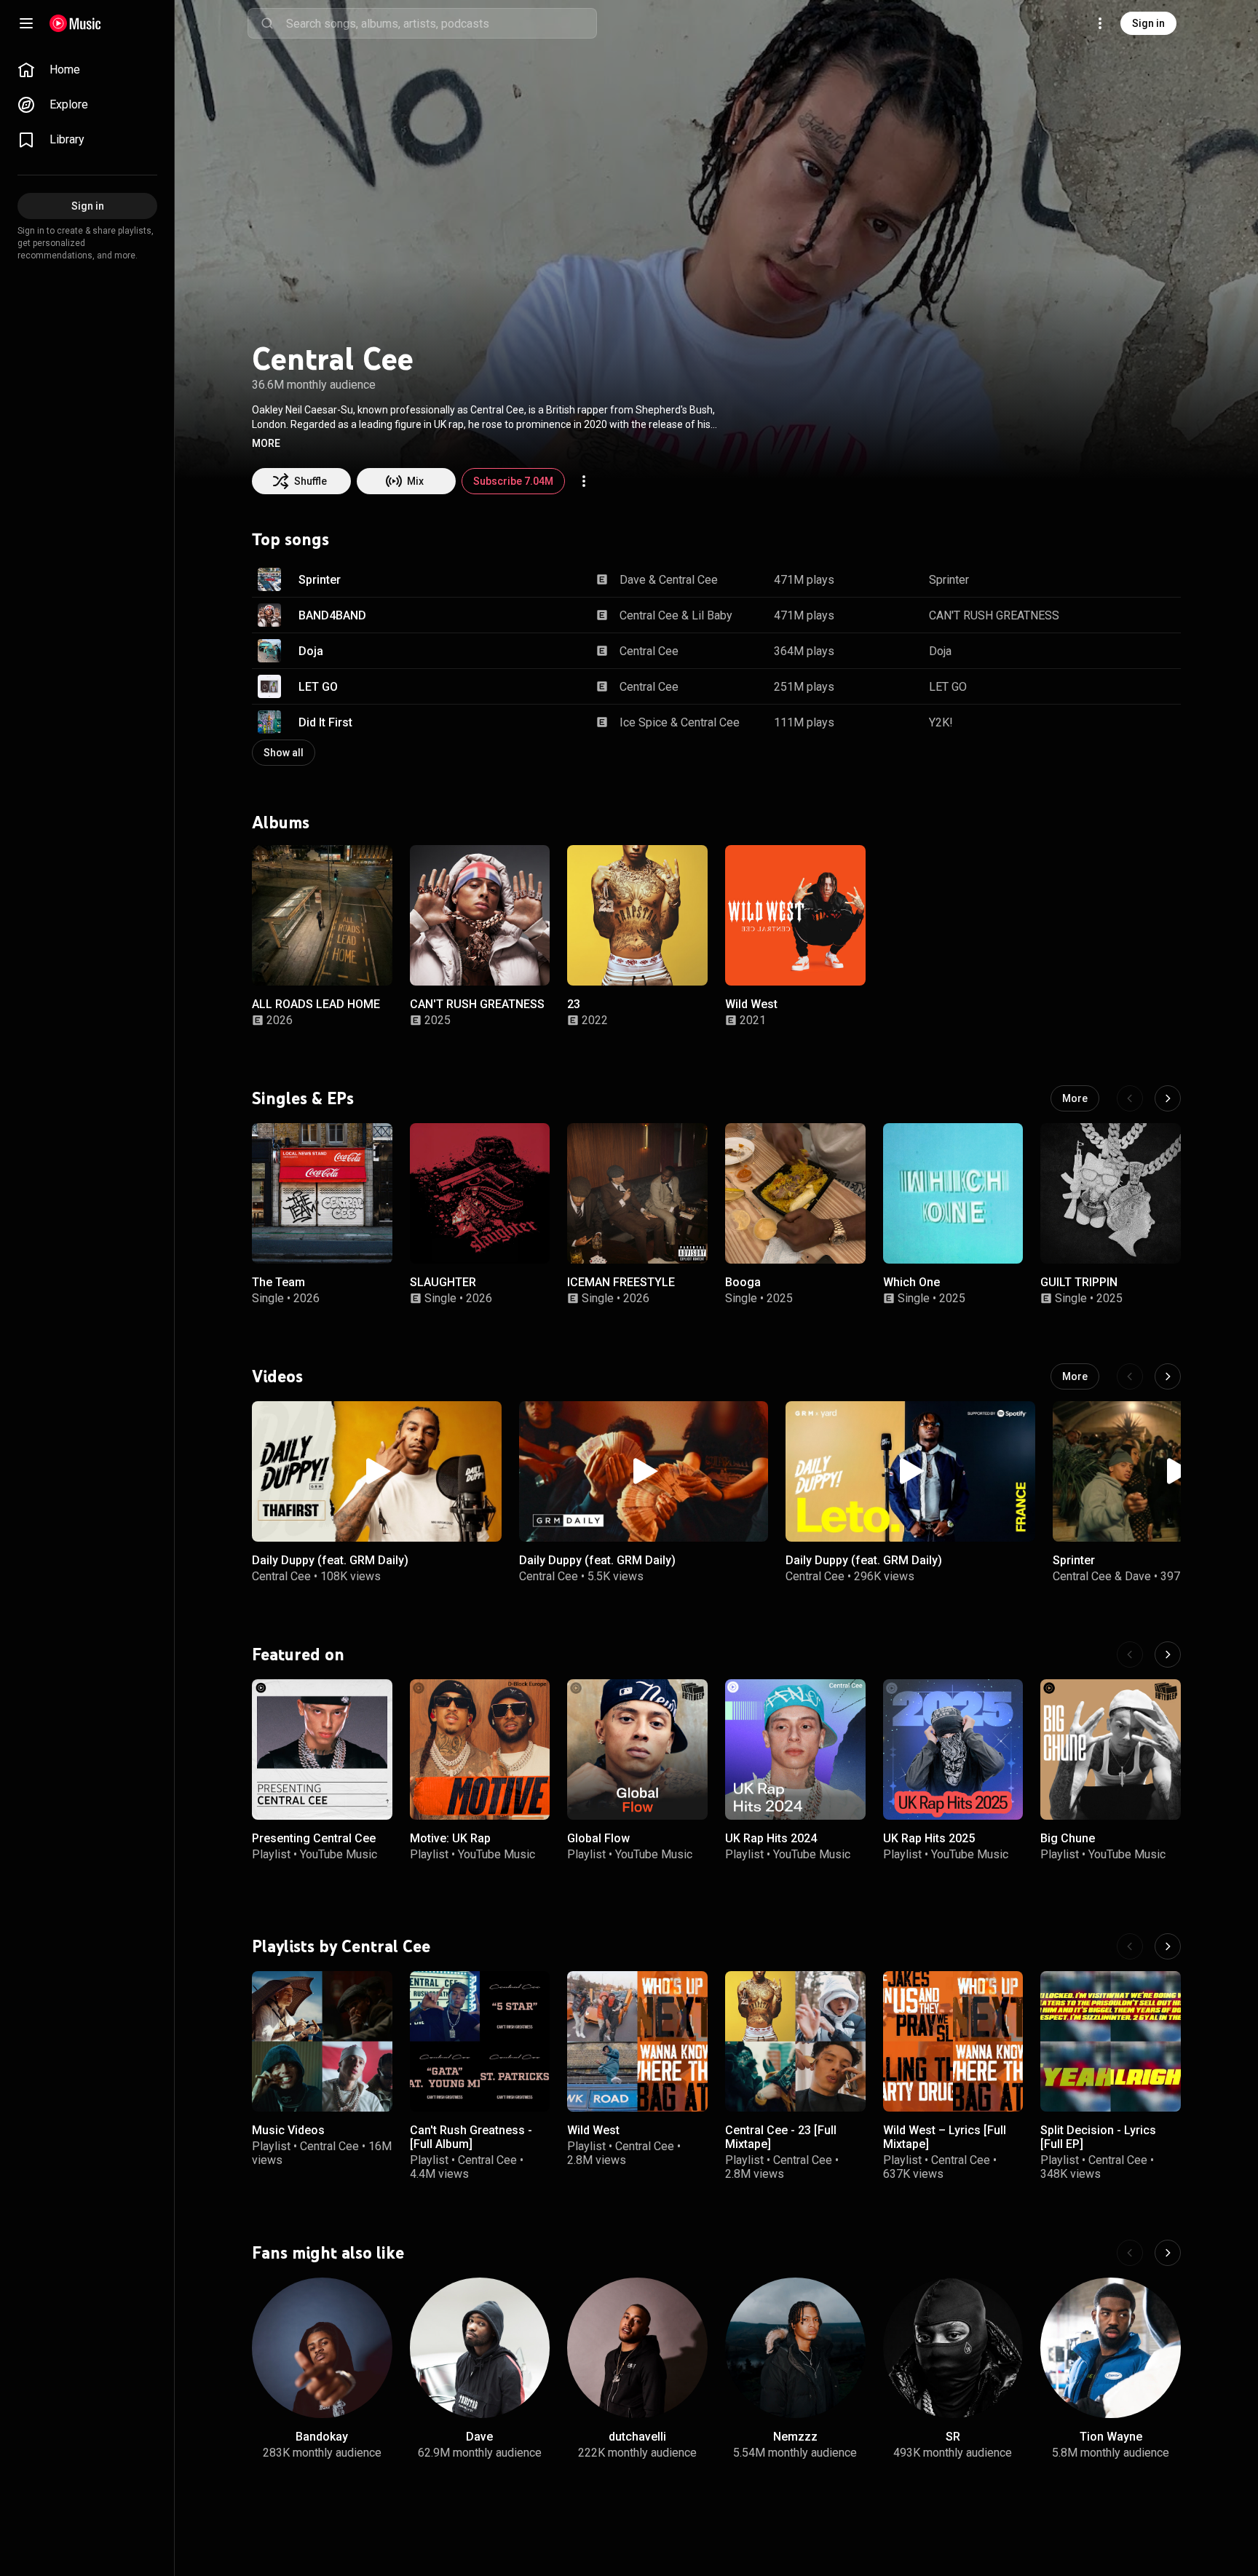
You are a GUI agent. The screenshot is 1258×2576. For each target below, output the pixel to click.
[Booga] (795, 1193)
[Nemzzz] (795, 2348)
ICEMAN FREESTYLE (621, 1282)
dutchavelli (637, 2436)
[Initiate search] (267, 23)
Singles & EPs (303, 1098)
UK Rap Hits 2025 (929, 1838)
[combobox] (441, 23)
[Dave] (480, 2348)
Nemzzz (795, 2436)
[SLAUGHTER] (480, 1193)
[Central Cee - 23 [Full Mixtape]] (795, 2041)
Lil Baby (712, 615)
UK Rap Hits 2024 (771, 1838)
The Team (278, 1282)
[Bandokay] (322, 2348)
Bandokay (322, 2436)
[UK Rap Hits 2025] (953, 1749)
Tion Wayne (1111, 2436)
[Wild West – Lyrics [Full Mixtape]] (953, 2041)
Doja (311, 651)
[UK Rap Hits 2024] (795, 1749)
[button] (266, 443)
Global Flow (598, 1838)
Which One (911, 1282)
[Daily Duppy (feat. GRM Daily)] (377, 1471)
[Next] (1168, 1098)
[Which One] (953, 1193)
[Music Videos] (322, 2041)
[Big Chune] (1111, 1749)
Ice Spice (644, 722)
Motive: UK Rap (450, 1838)
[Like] (1096, 579)
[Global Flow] (637, 1749)
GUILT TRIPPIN (1079, 1282)
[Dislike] (1124, 579)
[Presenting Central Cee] (322, 1749)
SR (953, 2436)
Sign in (1148, 23)
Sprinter (320, 580)
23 (574, 1004)
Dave (633, 580)
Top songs (290, 539)
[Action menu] (584, 481)
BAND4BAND (332, 615)
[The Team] (322, 1193)
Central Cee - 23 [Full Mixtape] (781, 2137)
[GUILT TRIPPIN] (1111, 1193)
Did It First (325, 722)
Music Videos (288, 2130)
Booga (743, 1282)
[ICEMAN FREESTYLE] (637, 1193)
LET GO (318, 687)
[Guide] (26, 23)
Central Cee (688, 580)
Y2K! (941, 722)
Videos (277, 1376)
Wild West (751, 1004)
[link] (87, 70)
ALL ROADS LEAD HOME (316, 1004)
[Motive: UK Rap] (480, 1749)
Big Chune (1068, 1838)
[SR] (953, 2348)
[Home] (75, 23)
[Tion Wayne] (1111, 2348)
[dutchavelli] (637, 2348)
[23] (637, 915)
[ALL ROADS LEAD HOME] (322, 915)
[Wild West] (795, 915)
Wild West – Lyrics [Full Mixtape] (945, 2137)
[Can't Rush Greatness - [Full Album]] (480, 2041)
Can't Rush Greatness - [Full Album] (471, 2137)
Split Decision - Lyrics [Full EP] (1098, 2137)
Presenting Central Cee (314, 1838)
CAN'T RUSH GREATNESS (994, 615)
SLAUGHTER (443, 1282)
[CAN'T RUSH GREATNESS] (480, 915)
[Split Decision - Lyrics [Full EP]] (1111, 2041)
